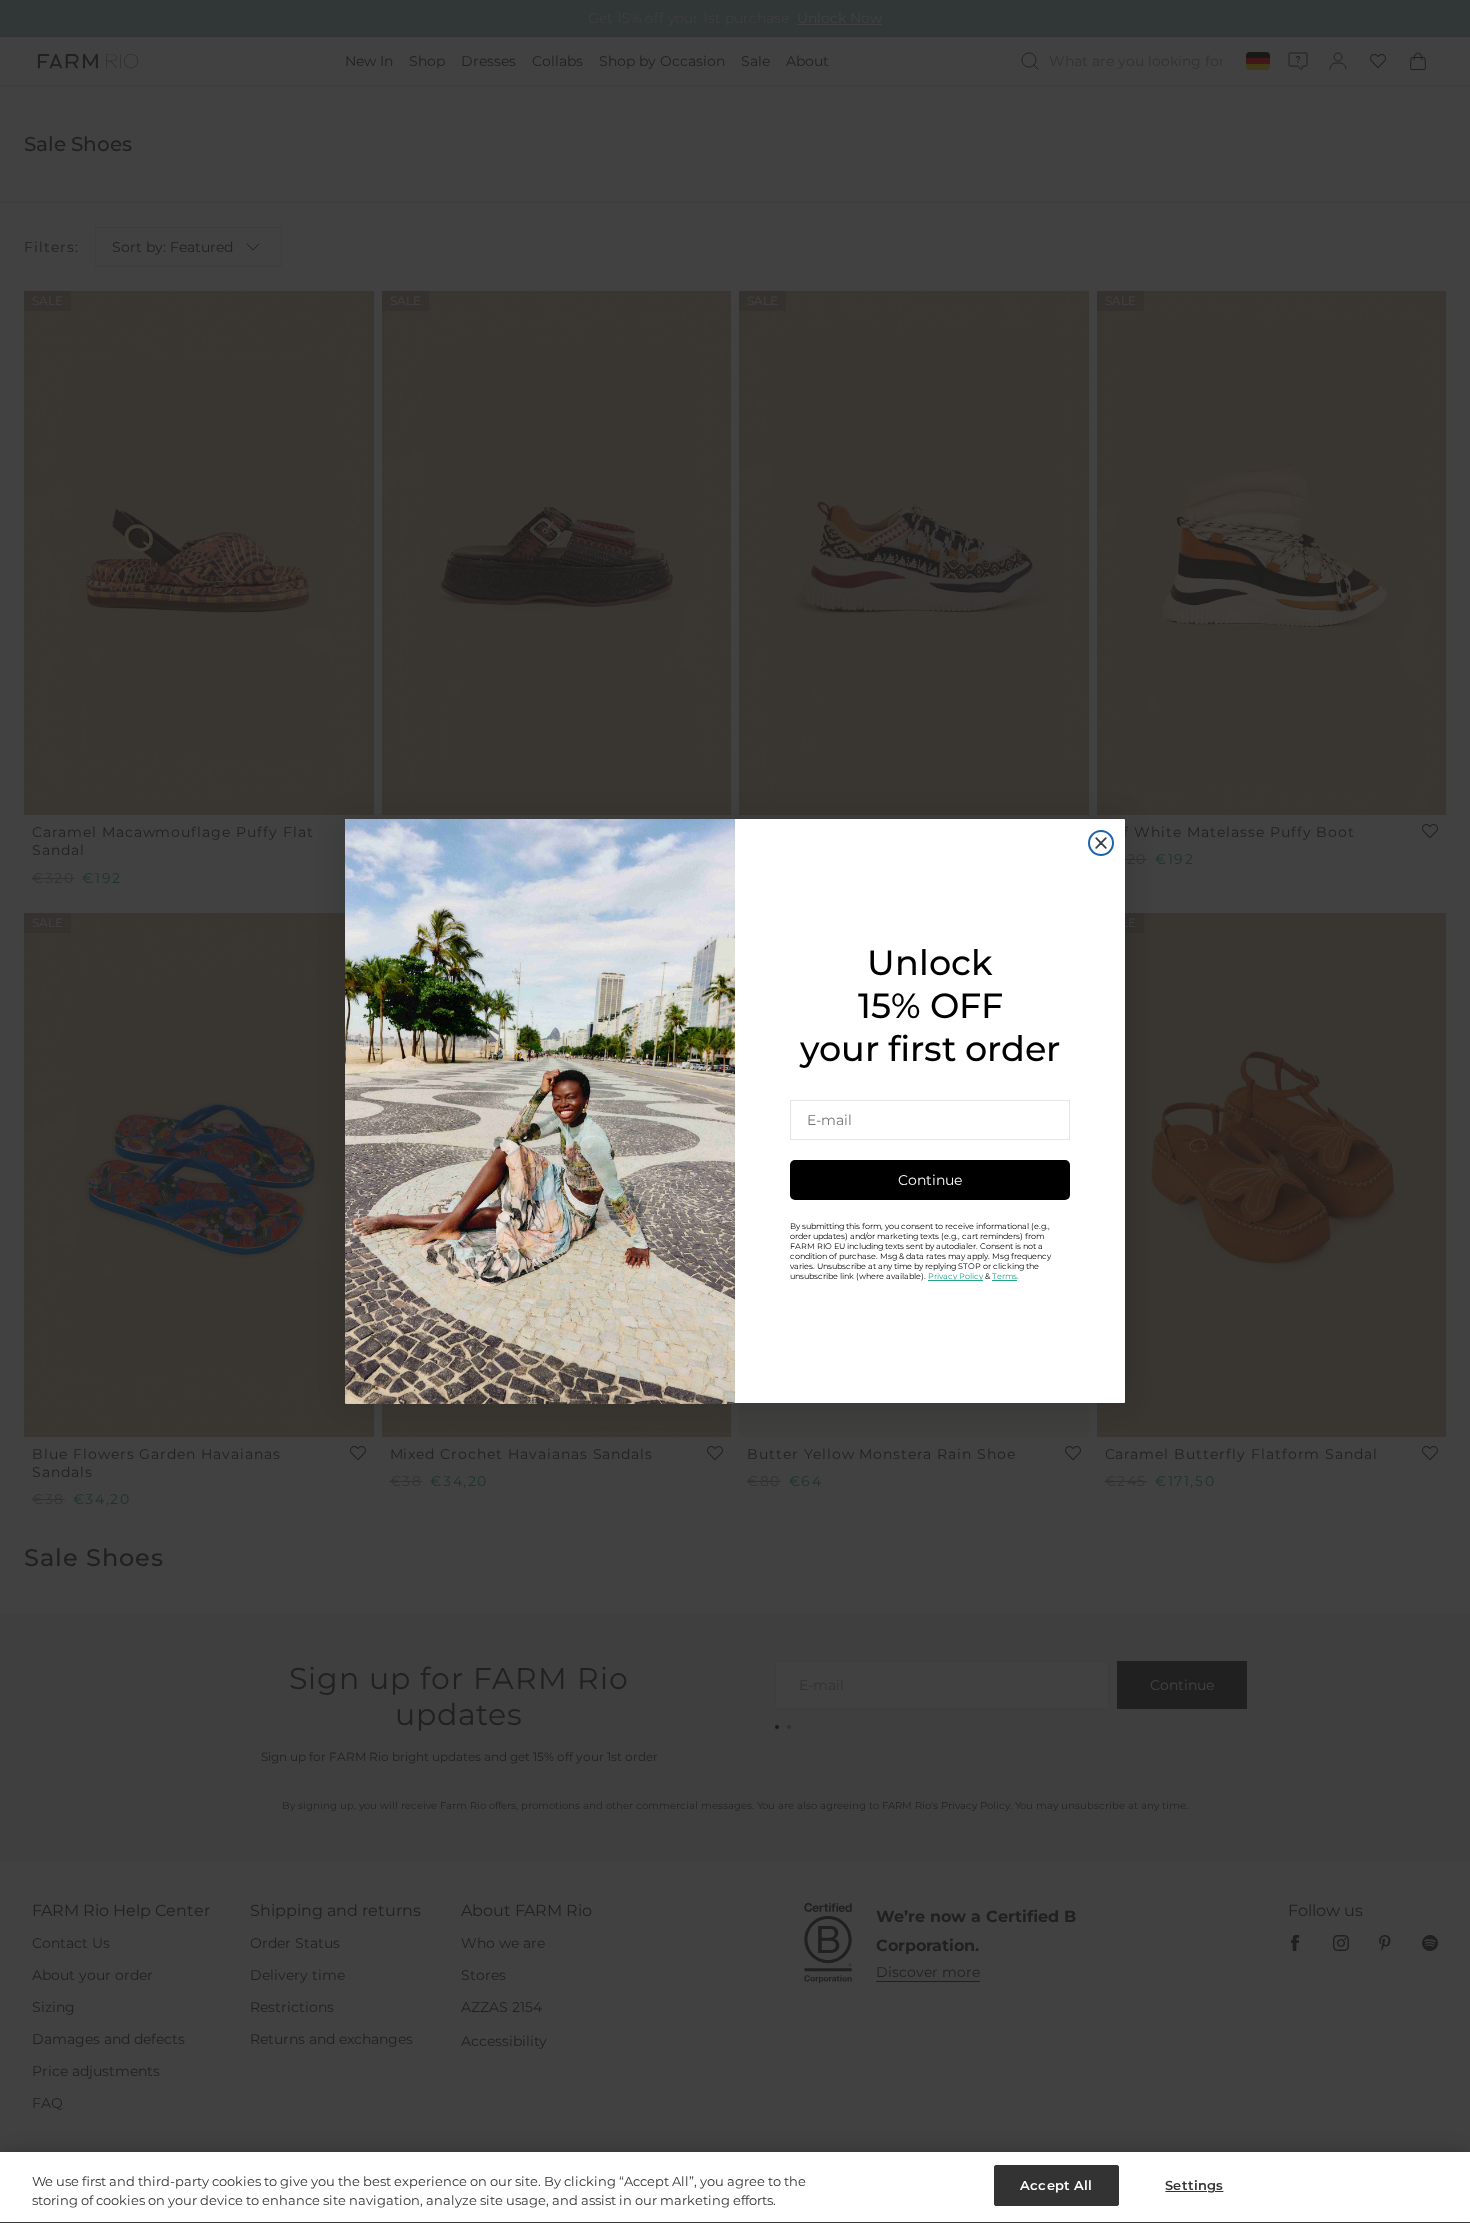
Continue (930, 1181)
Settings (1194, 2185)
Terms (1004, 1277)
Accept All (1056, 2185)
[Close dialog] (1101, 843)
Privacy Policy (955, 1277)
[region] (735, 2187)
